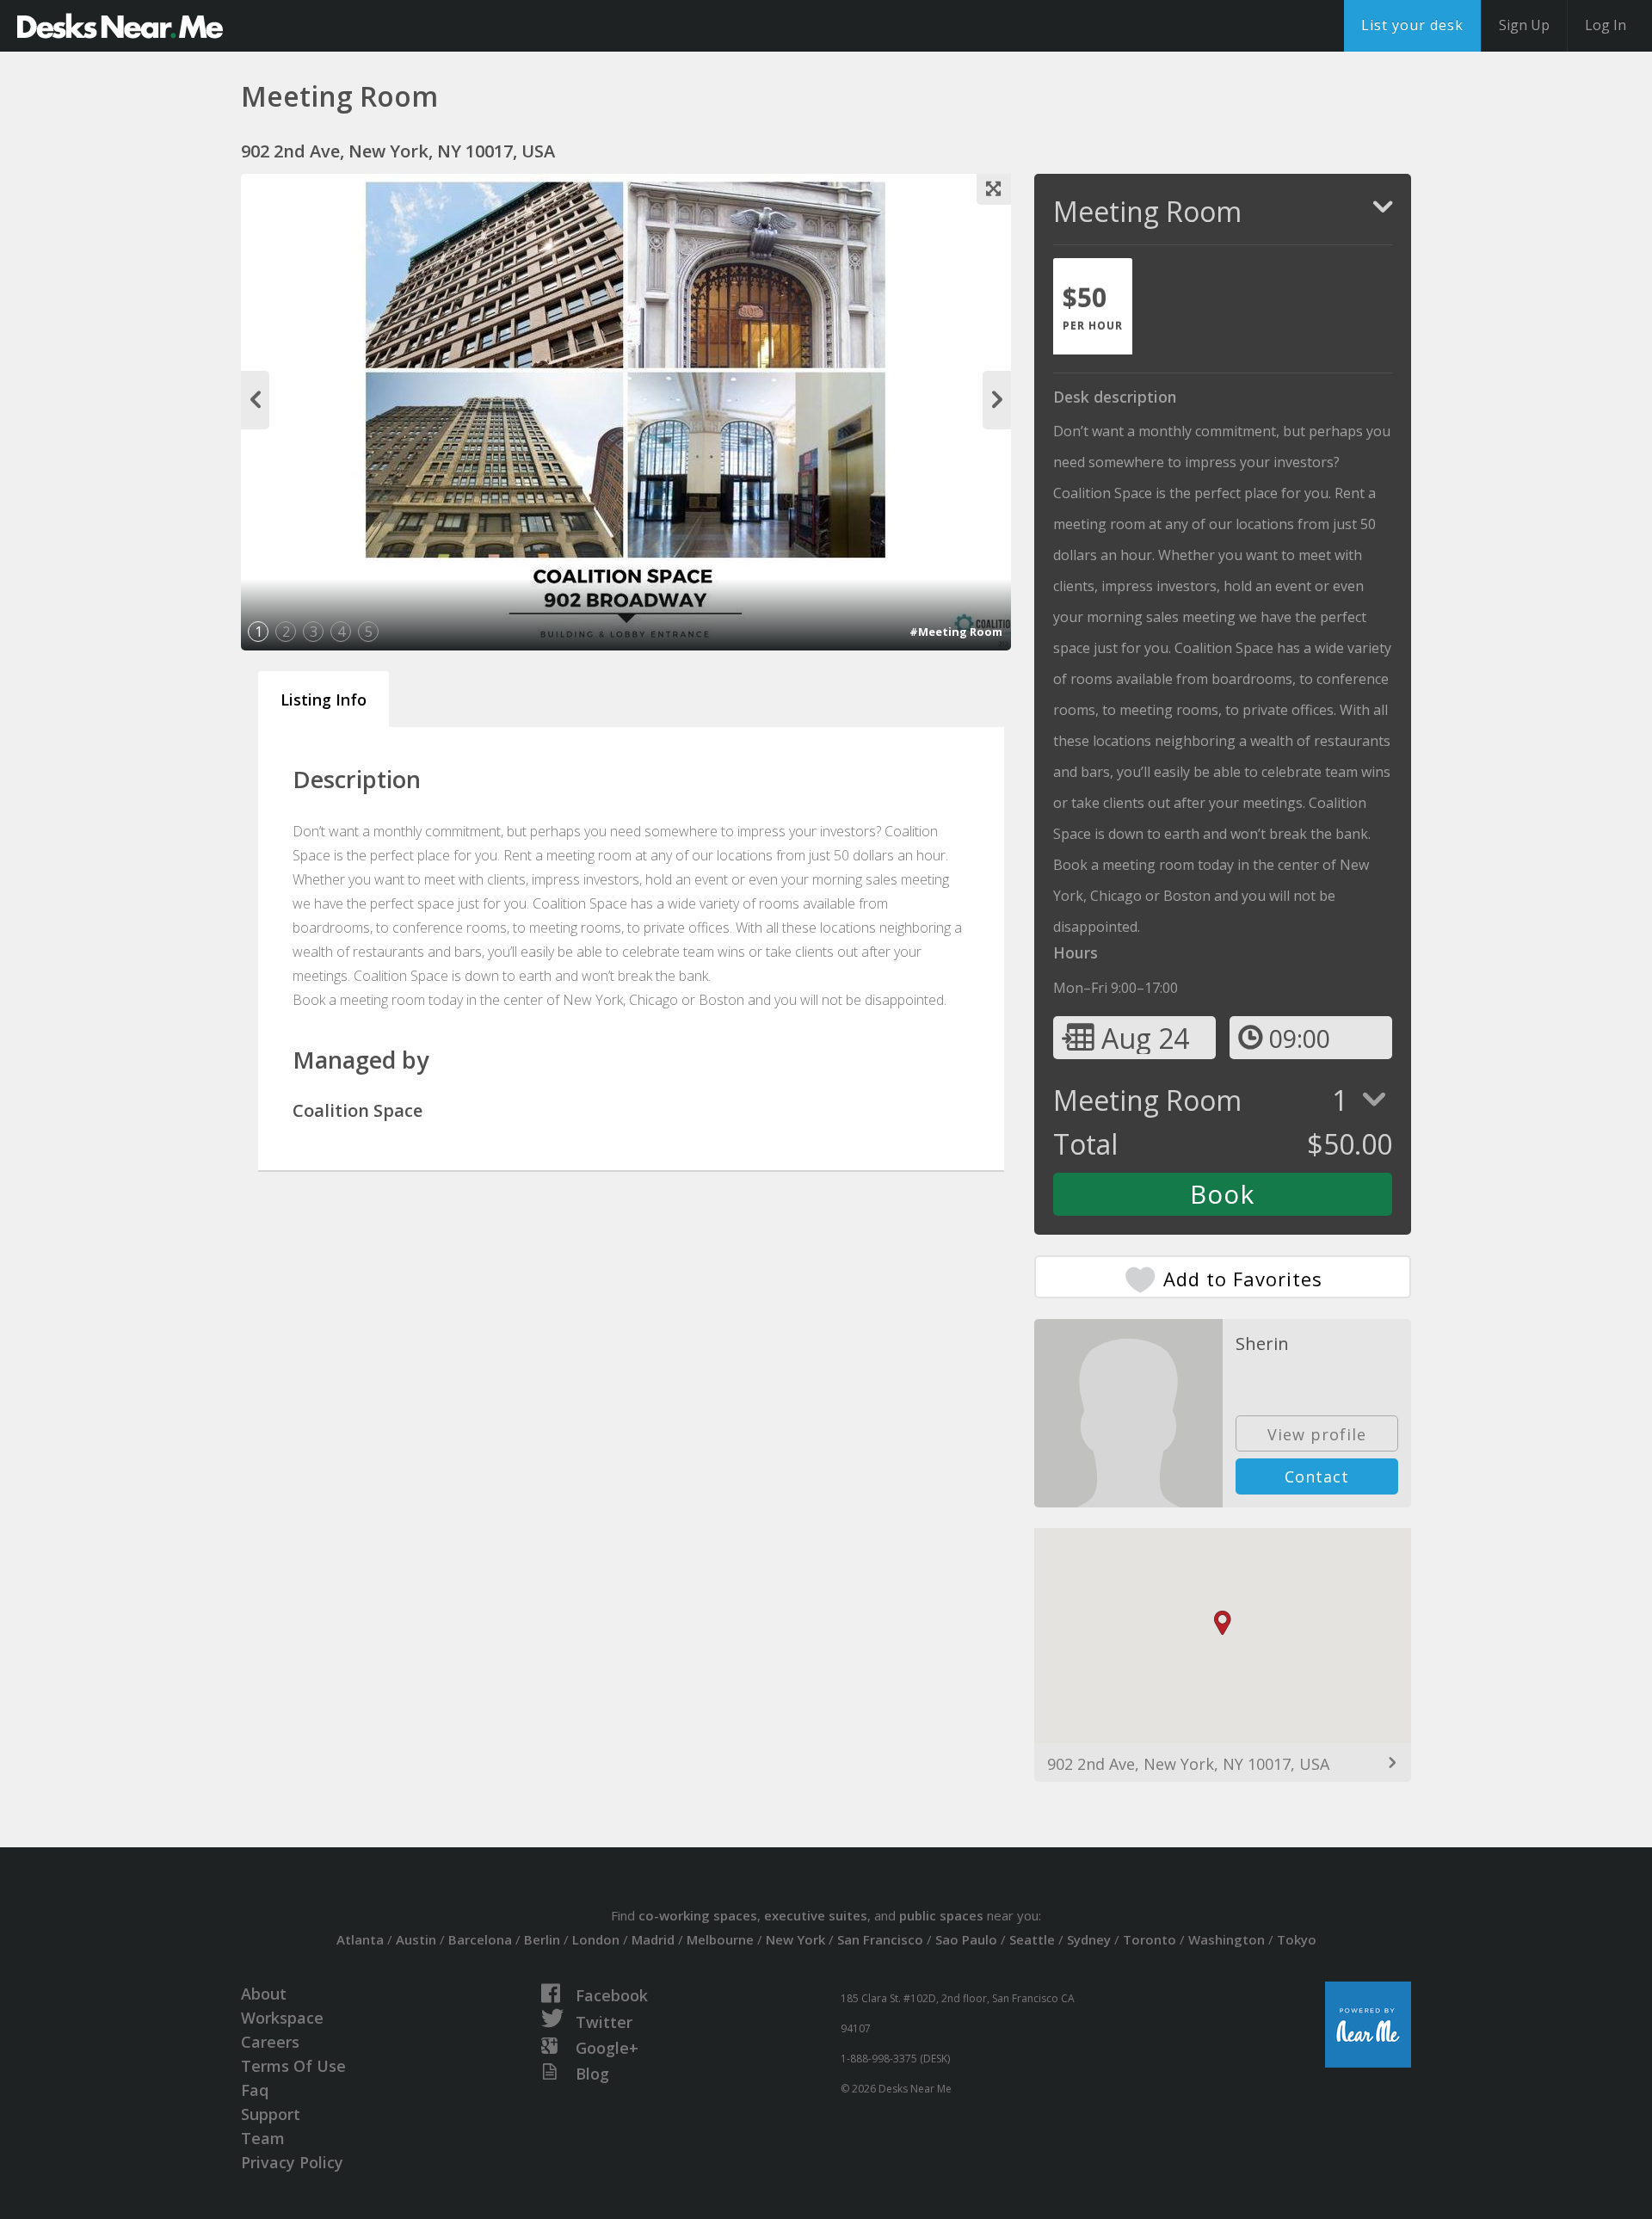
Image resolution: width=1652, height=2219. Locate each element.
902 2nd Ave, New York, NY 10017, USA (1188, 1764)
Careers (270, 2042)
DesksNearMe (120, 26)
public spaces (941, 1915)
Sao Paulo (966, 1939)
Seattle (1032, 1939)
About (264, 1994)
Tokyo (1297, 1939)
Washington (1227, 1939)
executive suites (816, 1915)
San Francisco (880, 1939)
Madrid (653, 1939)
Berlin (542, 1939)
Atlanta (360, 1939)
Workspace (282, 2018)
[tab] (1093, 306)
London (596, 1939)
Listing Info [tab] (324, 700)
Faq (255, 2090)
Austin (416, 1939)
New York (795, 1939)
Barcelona (480, 1939)
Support (271, 2114)
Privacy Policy (292, 2162)
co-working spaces (698, 1915)
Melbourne (720, 1939)
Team (263, 2138)
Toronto (1150, 1939)
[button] (1223, 1623)
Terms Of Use (293, 2066)
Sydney (1089, 1939)
